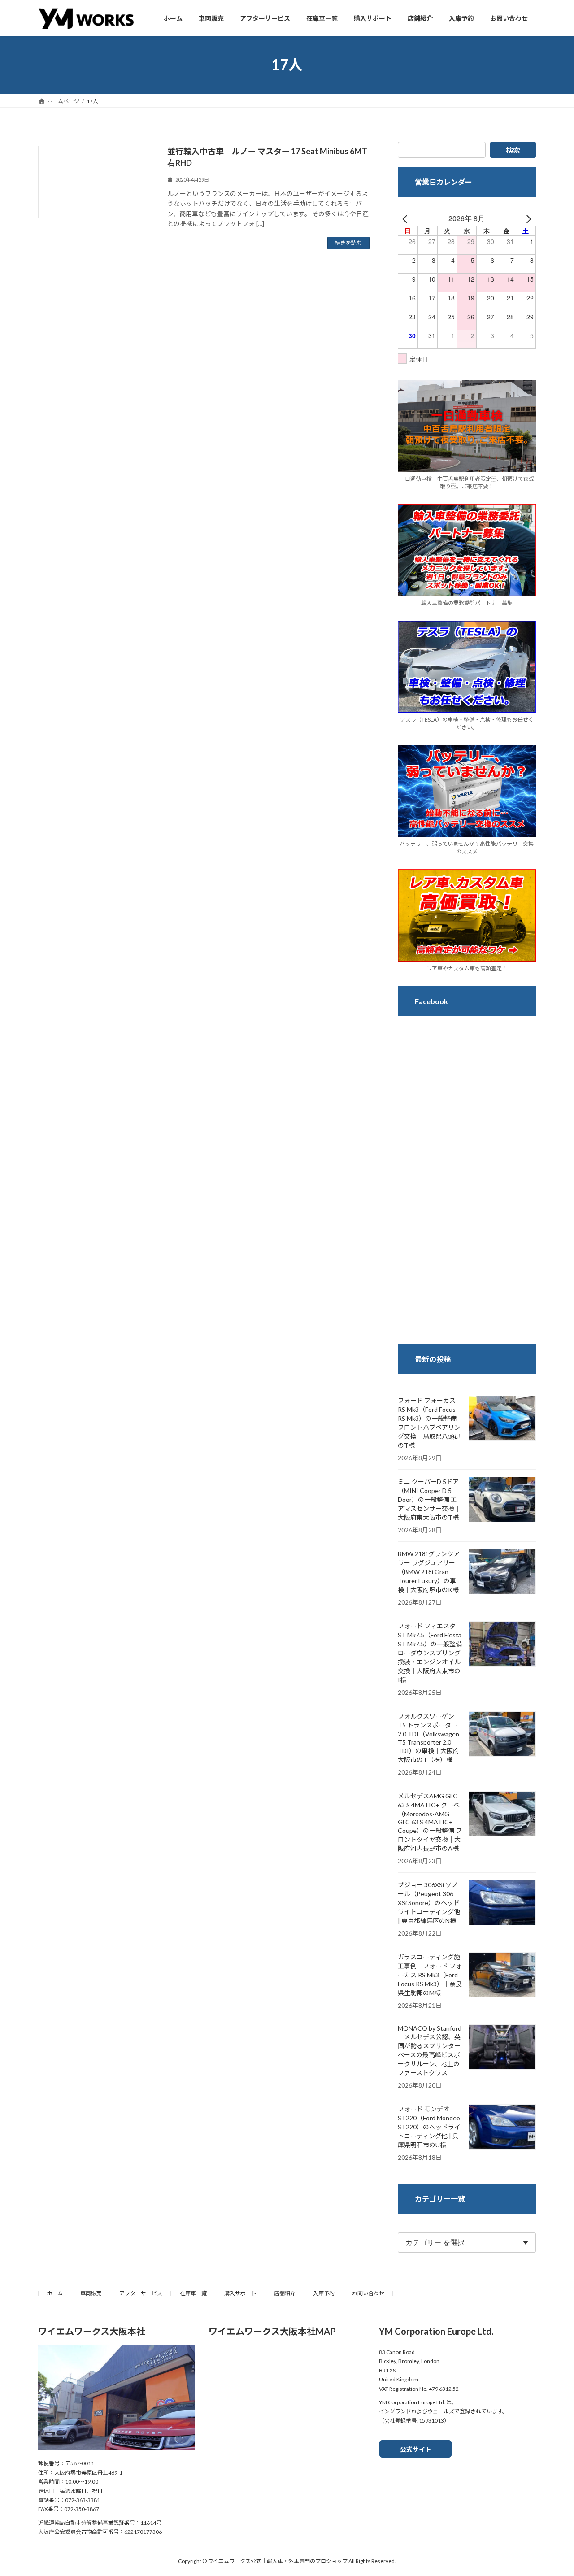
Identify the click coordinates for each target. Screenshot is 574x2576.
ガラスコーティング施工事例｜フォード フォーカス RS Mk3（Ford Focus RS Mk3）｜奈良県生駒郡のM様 (430, 1975)
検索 (513, 150)
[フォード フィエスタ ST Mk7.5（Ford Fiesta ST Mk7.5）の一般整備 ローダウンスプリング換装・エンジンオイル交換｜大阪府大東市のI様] (502, 1645)
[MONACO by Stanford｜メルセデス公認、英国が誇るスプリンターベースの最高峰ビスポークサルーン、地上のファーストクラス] (502, 2048)
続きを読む (348, 243)
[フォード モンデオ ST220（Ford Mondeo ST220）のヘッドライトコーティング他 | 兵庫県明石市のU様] (502, 2128)
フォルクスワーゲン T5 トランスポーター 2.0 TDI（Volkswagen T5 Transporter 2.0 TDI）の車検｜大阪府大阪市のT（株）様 (428, 1738)
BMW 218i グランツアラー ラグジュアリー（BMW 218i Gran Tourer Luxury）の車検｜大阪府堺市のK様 (429, 1572)
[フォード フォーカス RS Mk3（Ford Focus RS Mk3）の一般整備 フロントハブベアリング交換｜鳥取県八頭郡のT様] (502, 1419)
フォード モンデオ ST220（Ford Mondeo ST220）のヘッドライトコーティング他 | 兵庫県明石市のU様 (429, 2127)
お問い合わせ (368, 2293)
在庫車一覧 (193, 2293)
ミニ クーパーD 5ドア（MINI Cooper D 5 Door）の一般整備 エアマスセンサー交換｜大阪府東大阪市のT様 (429, 1499)
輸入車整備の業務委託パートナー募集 (467, 603)
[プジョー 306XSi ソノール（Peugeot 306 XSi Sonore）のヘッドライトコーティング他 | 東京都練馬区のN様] (502, 1903)
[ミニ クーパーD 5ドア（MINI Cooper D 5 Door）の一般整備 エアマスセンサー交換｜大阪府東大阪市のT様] (502, 1500)
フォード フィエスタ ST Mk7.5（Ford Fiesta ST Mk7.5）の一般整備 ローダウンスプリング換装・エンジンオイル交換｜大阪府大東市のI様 (430, 1653)
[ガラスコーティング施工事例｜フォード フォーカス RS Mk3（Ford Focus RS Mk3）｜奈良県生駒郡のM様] (502, 1976)
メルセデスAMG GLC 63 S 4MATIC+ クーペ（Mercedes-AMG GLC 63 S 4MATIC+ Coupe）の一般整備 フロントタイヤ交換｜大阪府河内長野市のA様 (430, 1822)
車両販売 (91, 2293)
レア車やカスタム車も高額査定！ (467, 968)
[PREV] (406, 218)
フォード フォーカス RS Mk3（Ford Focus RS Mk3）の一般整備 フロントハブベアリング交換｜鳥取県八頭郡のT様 (429, 1423)
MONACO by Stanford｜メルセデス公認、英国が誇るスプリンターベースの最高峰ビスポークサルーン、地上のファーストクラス (430, 2050)
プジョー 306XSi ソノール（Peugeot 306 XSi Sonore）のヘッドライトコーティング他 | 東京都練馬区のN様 (429, 1903)
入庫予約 (324, 2293)
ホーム (55, 2293)
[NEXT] (527, 218)
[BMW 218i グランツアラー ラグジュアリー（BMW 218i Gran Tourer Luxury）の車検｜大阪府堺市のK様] (502, 1572)
